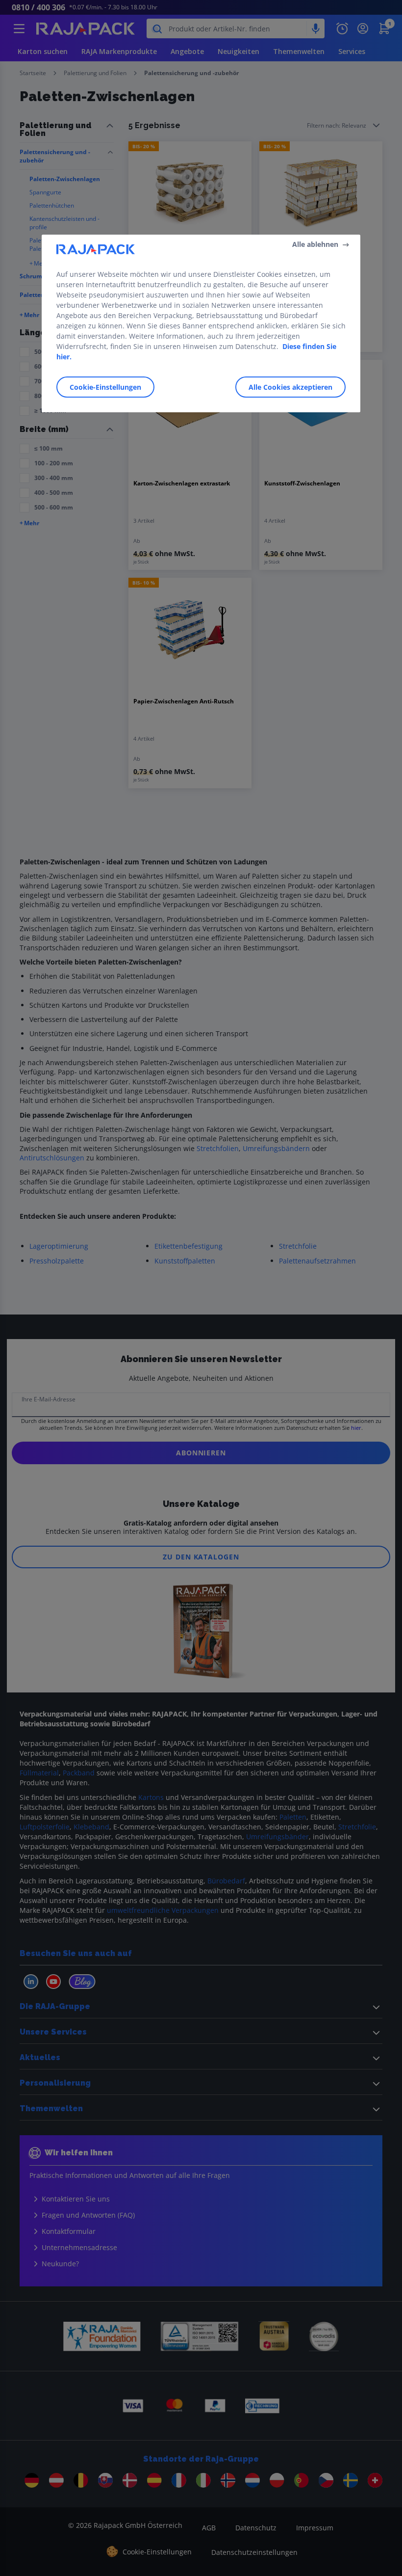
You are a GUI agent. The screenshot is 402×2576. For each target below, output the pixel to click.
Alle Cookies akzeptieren (290, 387)
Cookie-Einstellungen (105, 387)
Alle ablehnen (315, 244)
